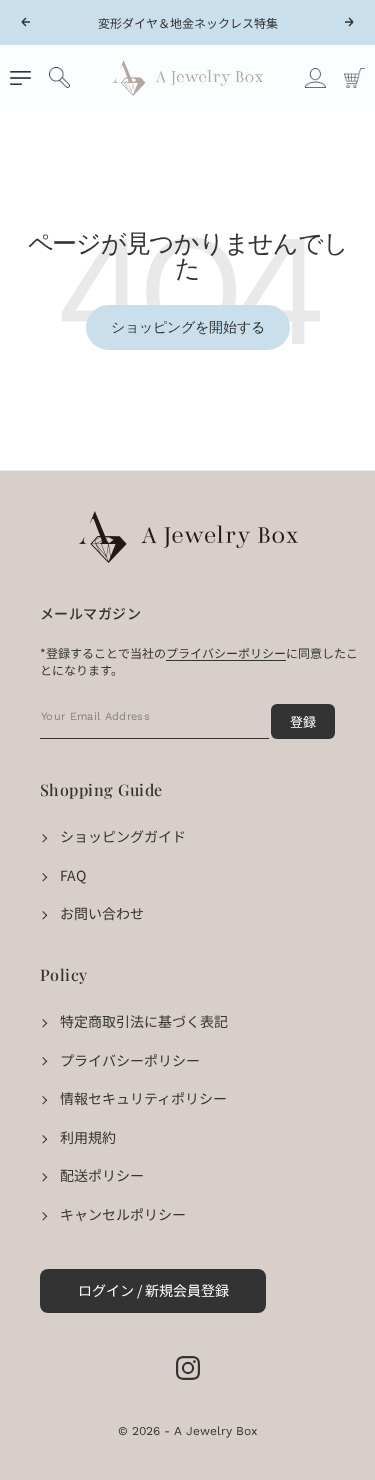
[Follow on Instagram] (188, 1368)
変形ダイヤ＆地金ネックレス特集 (188, 22)
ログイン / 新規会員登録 (153, 1290)
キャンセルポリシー (123, 1214)
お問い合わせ (102, 913)
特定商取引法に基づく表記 (144, 1021)
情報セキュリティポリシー (143, 1098)
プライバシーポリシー (130, 1060)
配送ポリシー (102, 1175)
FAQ (73, 875)
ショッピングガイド (123, 836)
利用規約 (88, 1137)
